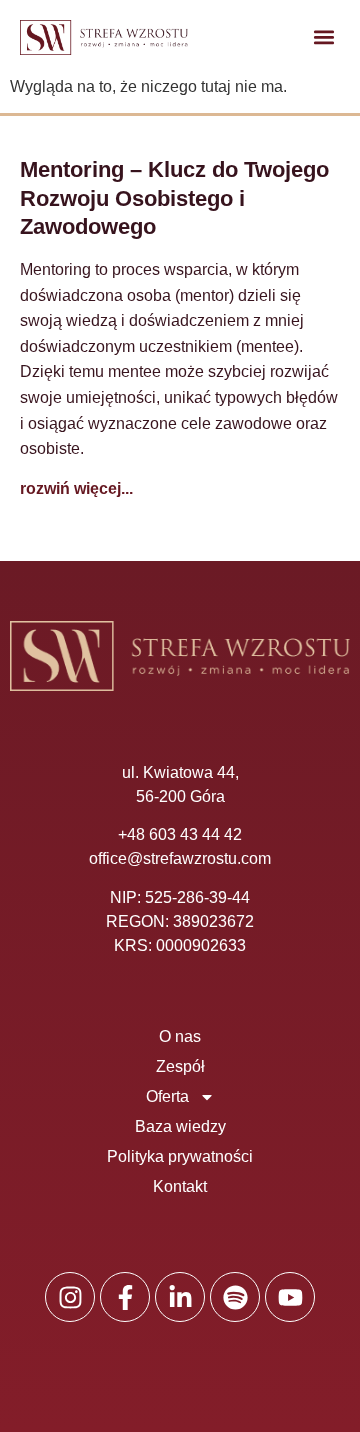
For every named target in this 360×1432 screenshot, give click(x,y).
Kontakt (180, 1186)
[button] (323, 37)
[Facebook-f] (125, 1297)
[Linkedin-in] (180, 1297)
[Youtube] (290, 1297)
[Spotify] (235, 1297)
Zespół (180, 1066)
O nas (180, 1036)
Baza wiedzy (180, 1126)
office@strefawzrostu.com (180, 858)
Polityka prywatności (180, 1156)
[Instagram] (70, 1297)
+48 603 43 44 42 (180, 834)
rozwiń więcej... (76, 488)
